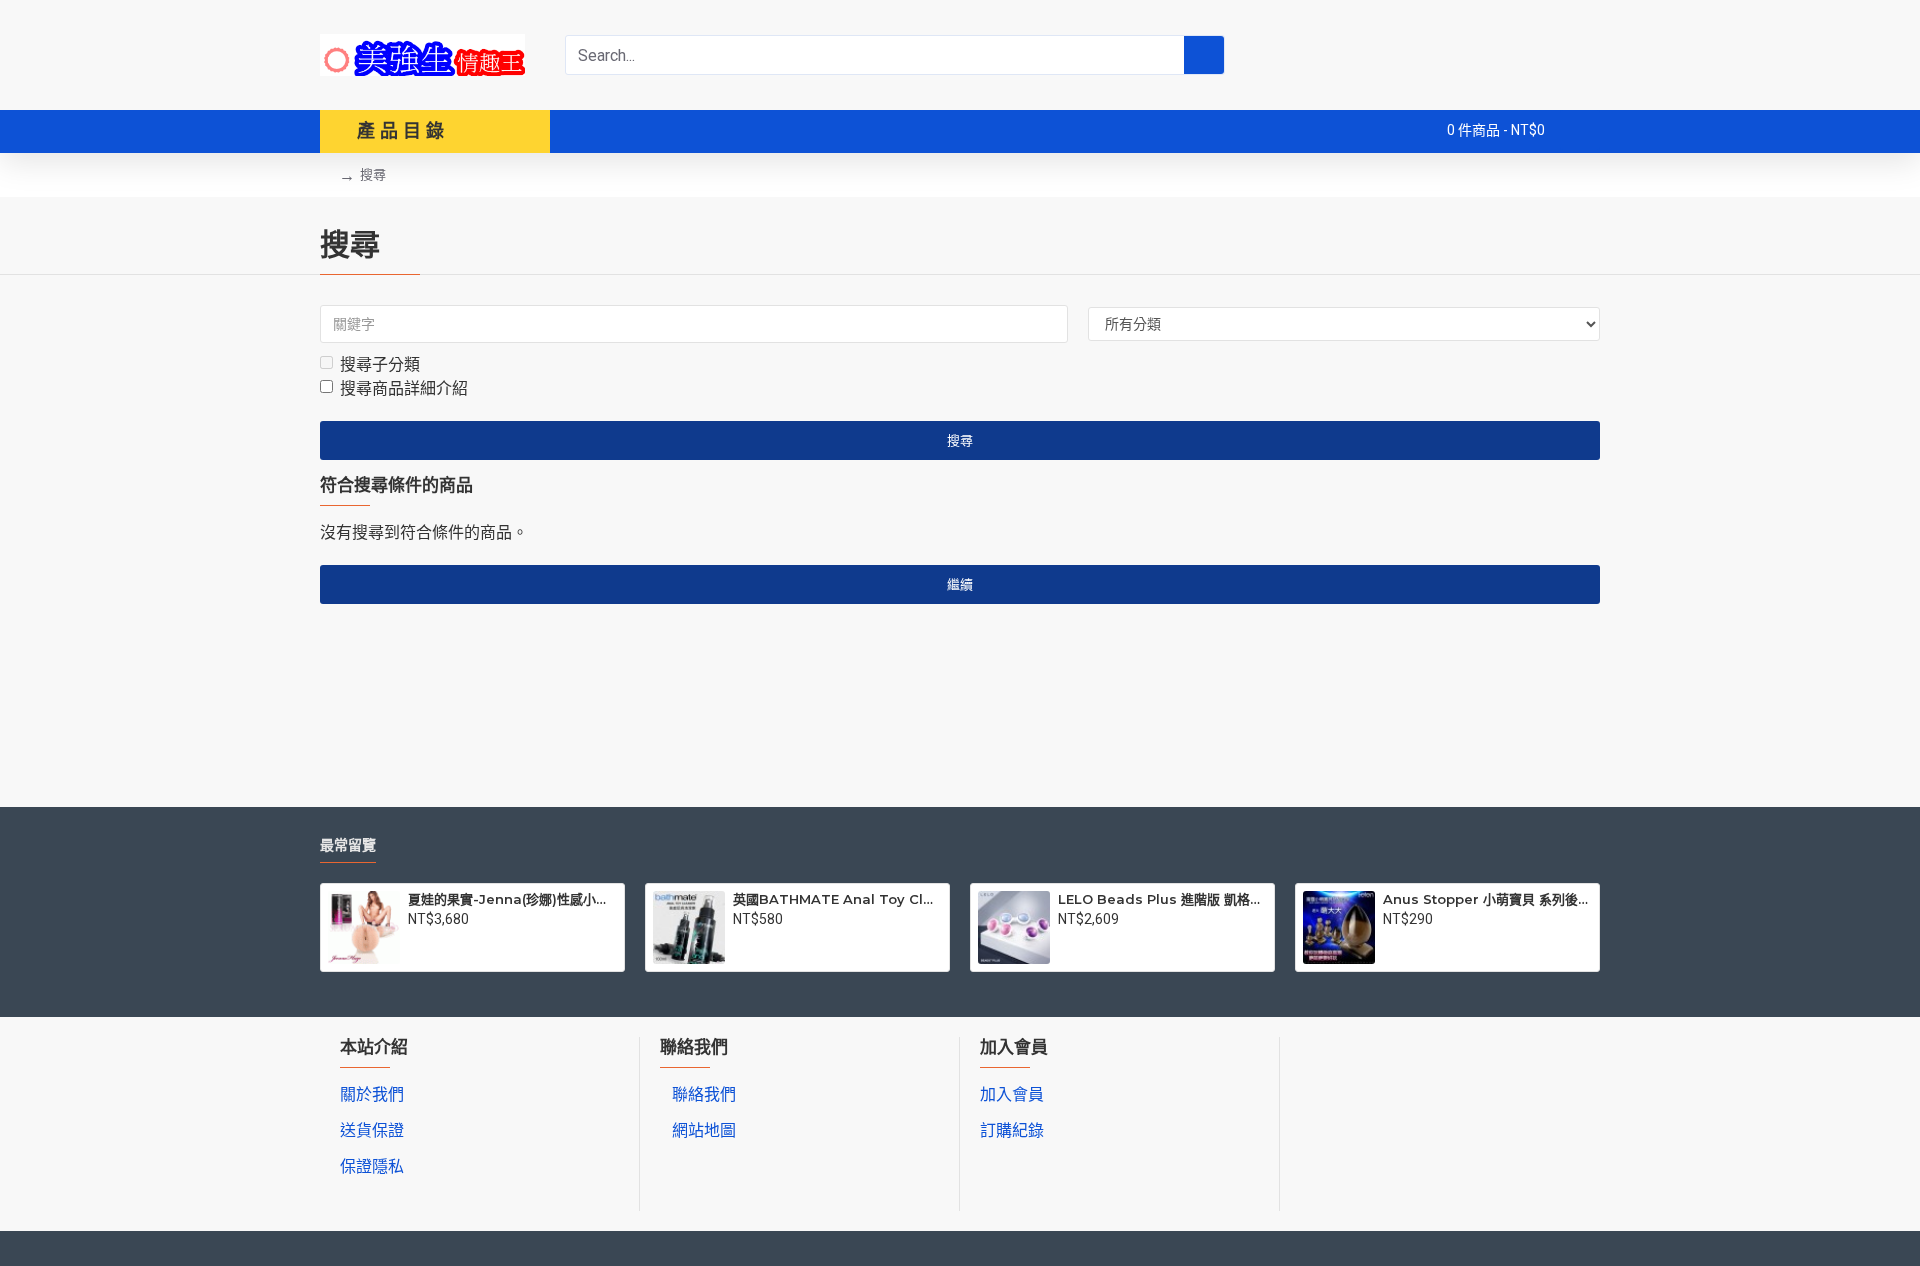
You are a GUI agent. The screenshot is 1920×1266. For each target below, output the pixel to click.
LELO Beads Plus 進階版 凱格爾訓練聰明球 (1162, 899)
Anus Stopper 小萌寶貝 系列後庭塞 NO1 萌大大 (1487, 899)
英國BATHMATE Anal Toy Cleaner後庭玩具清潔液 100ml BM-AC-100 (837, 899)
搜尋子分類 (380, 364)
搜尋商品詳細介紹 (404, 388)
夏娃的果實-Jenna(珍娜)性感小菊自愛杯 (512, 899)
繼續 (960, 584)
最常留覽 (348, 845)
